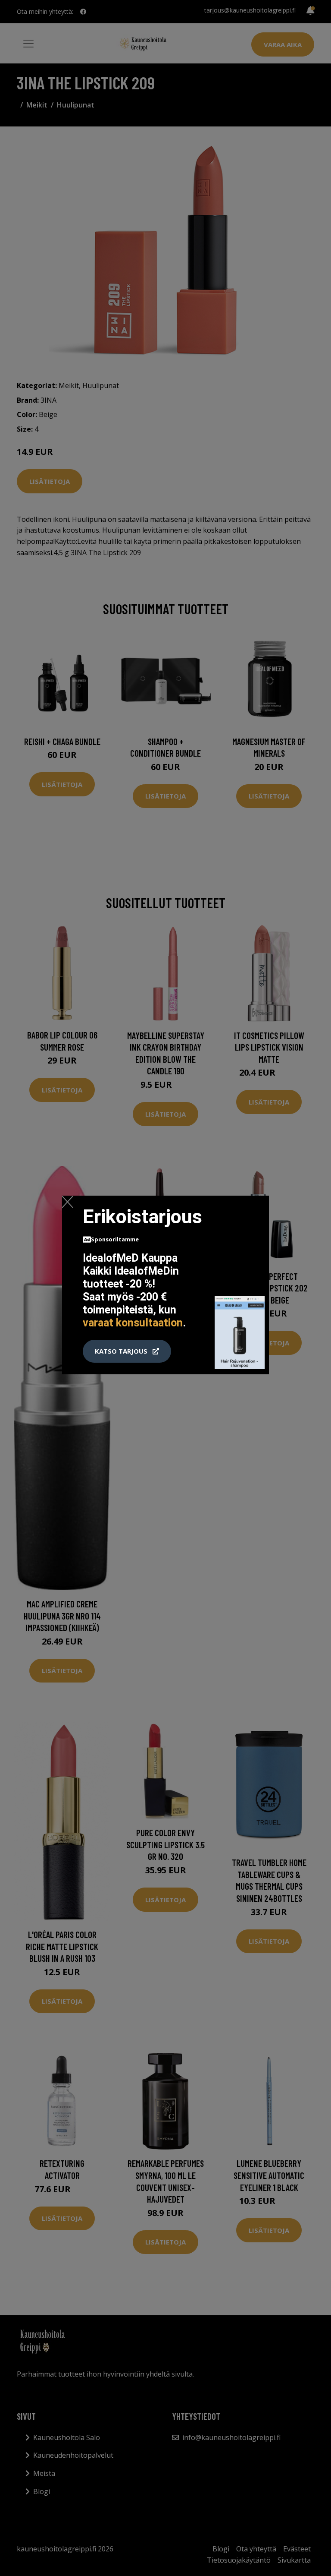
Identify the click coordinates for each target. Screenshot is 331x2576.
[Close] (67, 1202)
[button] (127, 1351)
